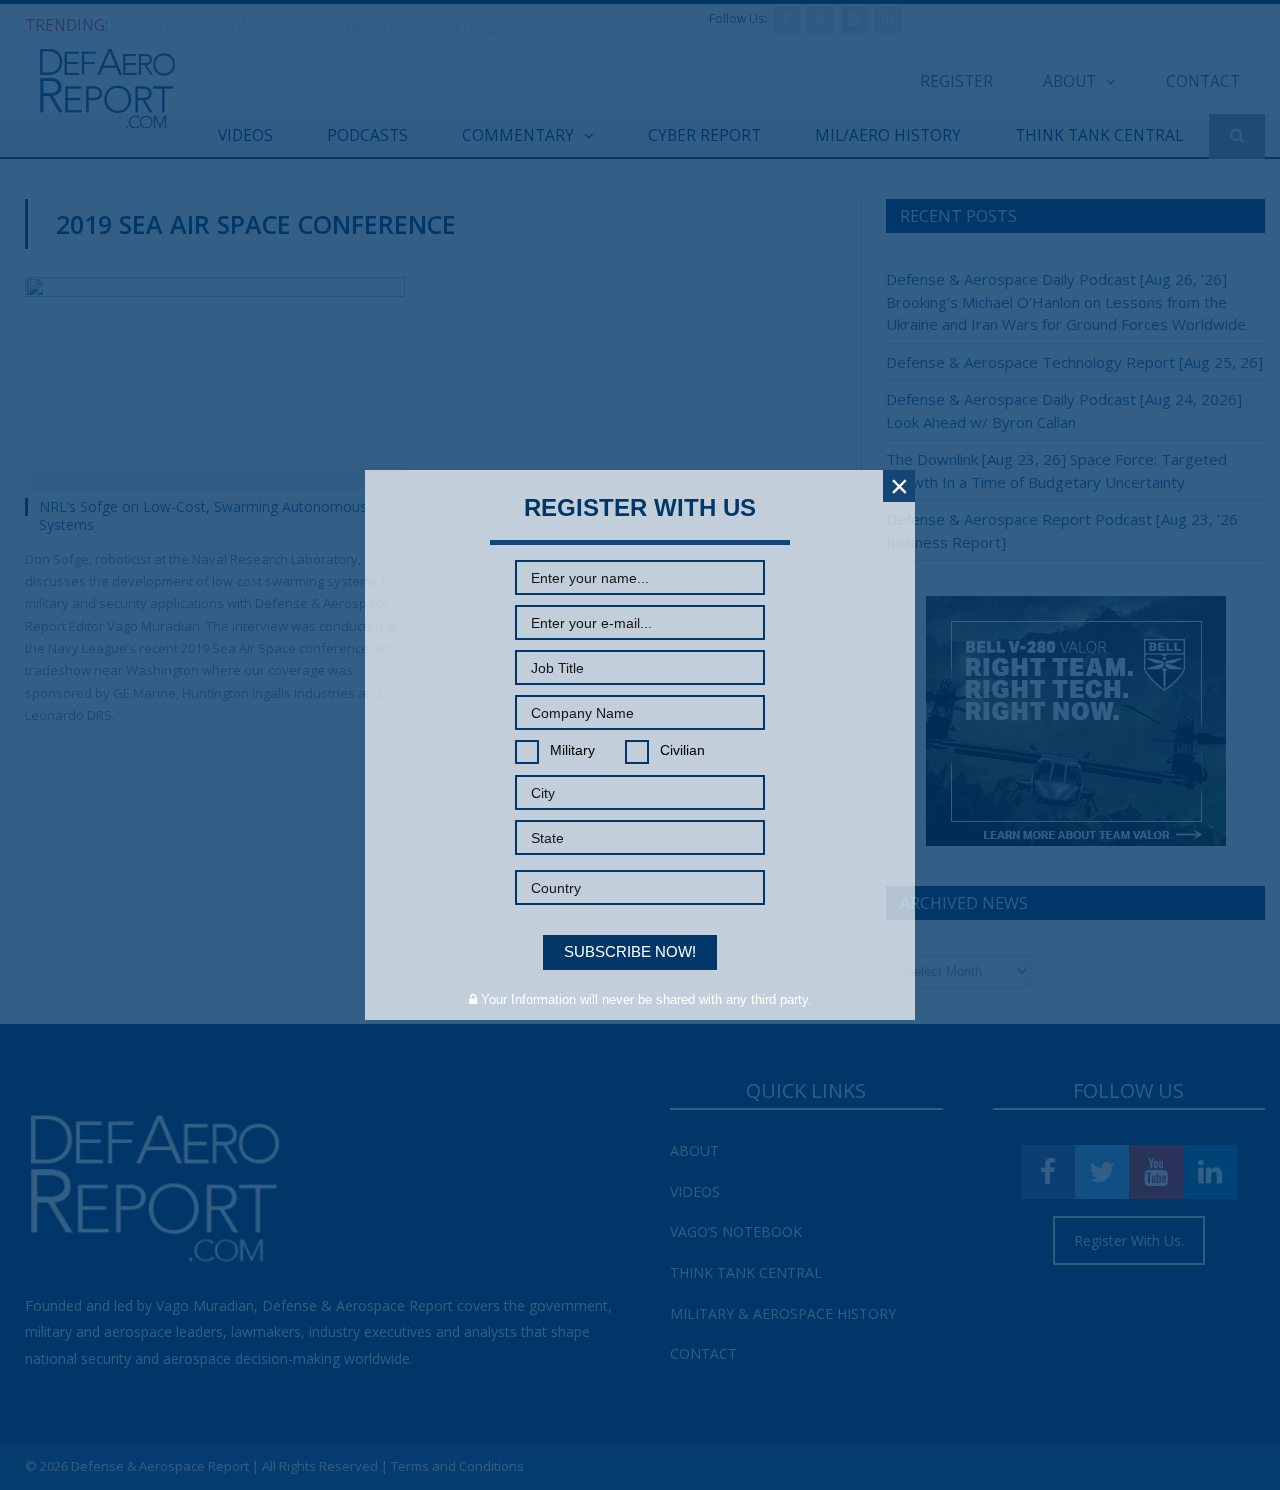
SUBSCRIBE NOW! (630, 951)
